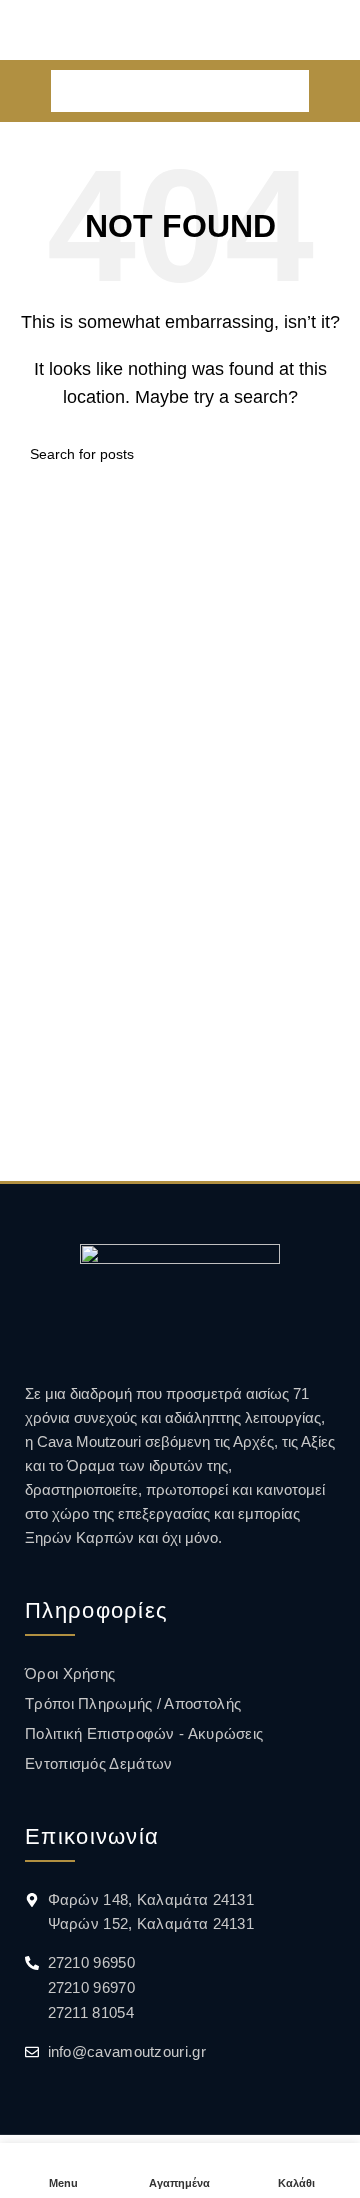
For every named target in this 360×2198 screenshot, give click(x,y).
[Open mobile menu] (23, 91)
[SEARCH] (288, 91)
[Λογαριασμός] (337, 91)
